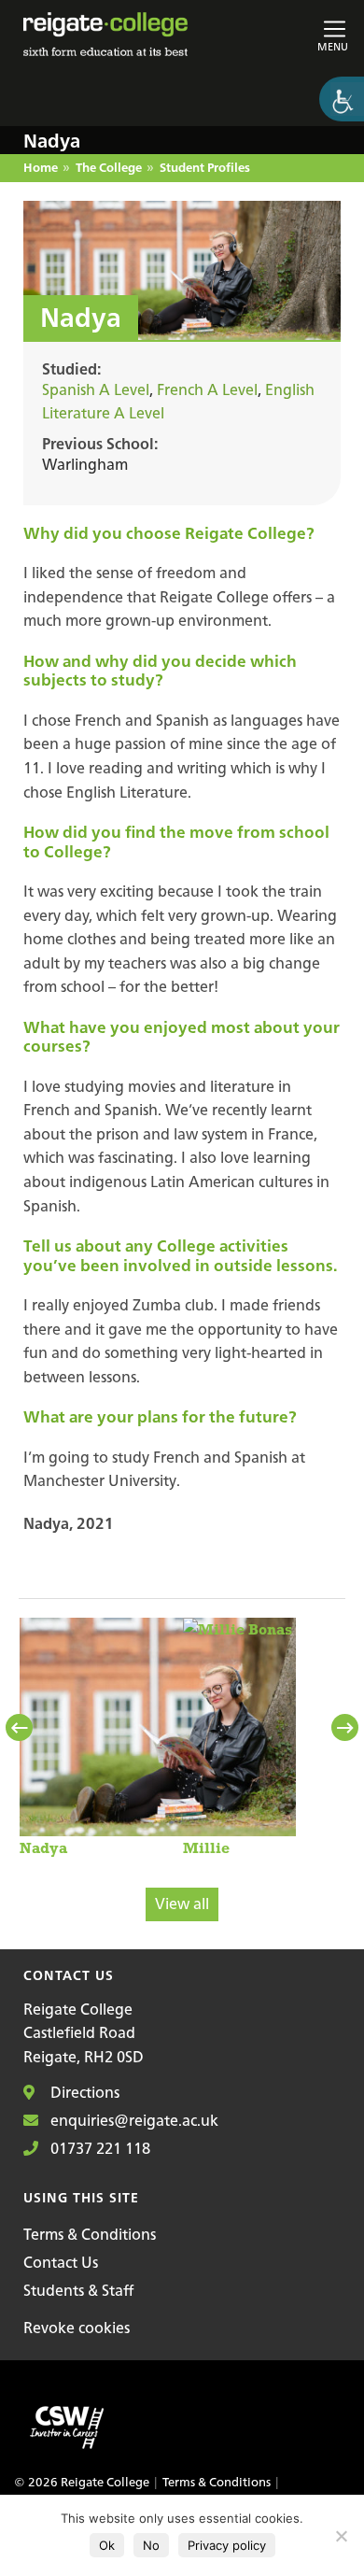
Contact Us (61, 2262)
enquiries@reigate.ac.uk (133, 2120)
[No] (341, 2536)
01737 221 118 (98, 2148)
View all (182, 1904)
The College (109, 169)
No (151, 2545)
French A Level (207, 389)
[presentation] (21, 1728)
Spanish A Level (96, 389)
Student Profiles (205, 169)
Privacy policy (227, 2545)
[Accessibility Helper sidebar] (342, 99)
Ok (107, 2545)
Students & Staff (78, 2290)
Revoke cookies (77, 2328)
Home (41, 169)
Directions (83, 2092)
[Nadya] (158, 1737)
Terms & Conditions (90, 2234)
